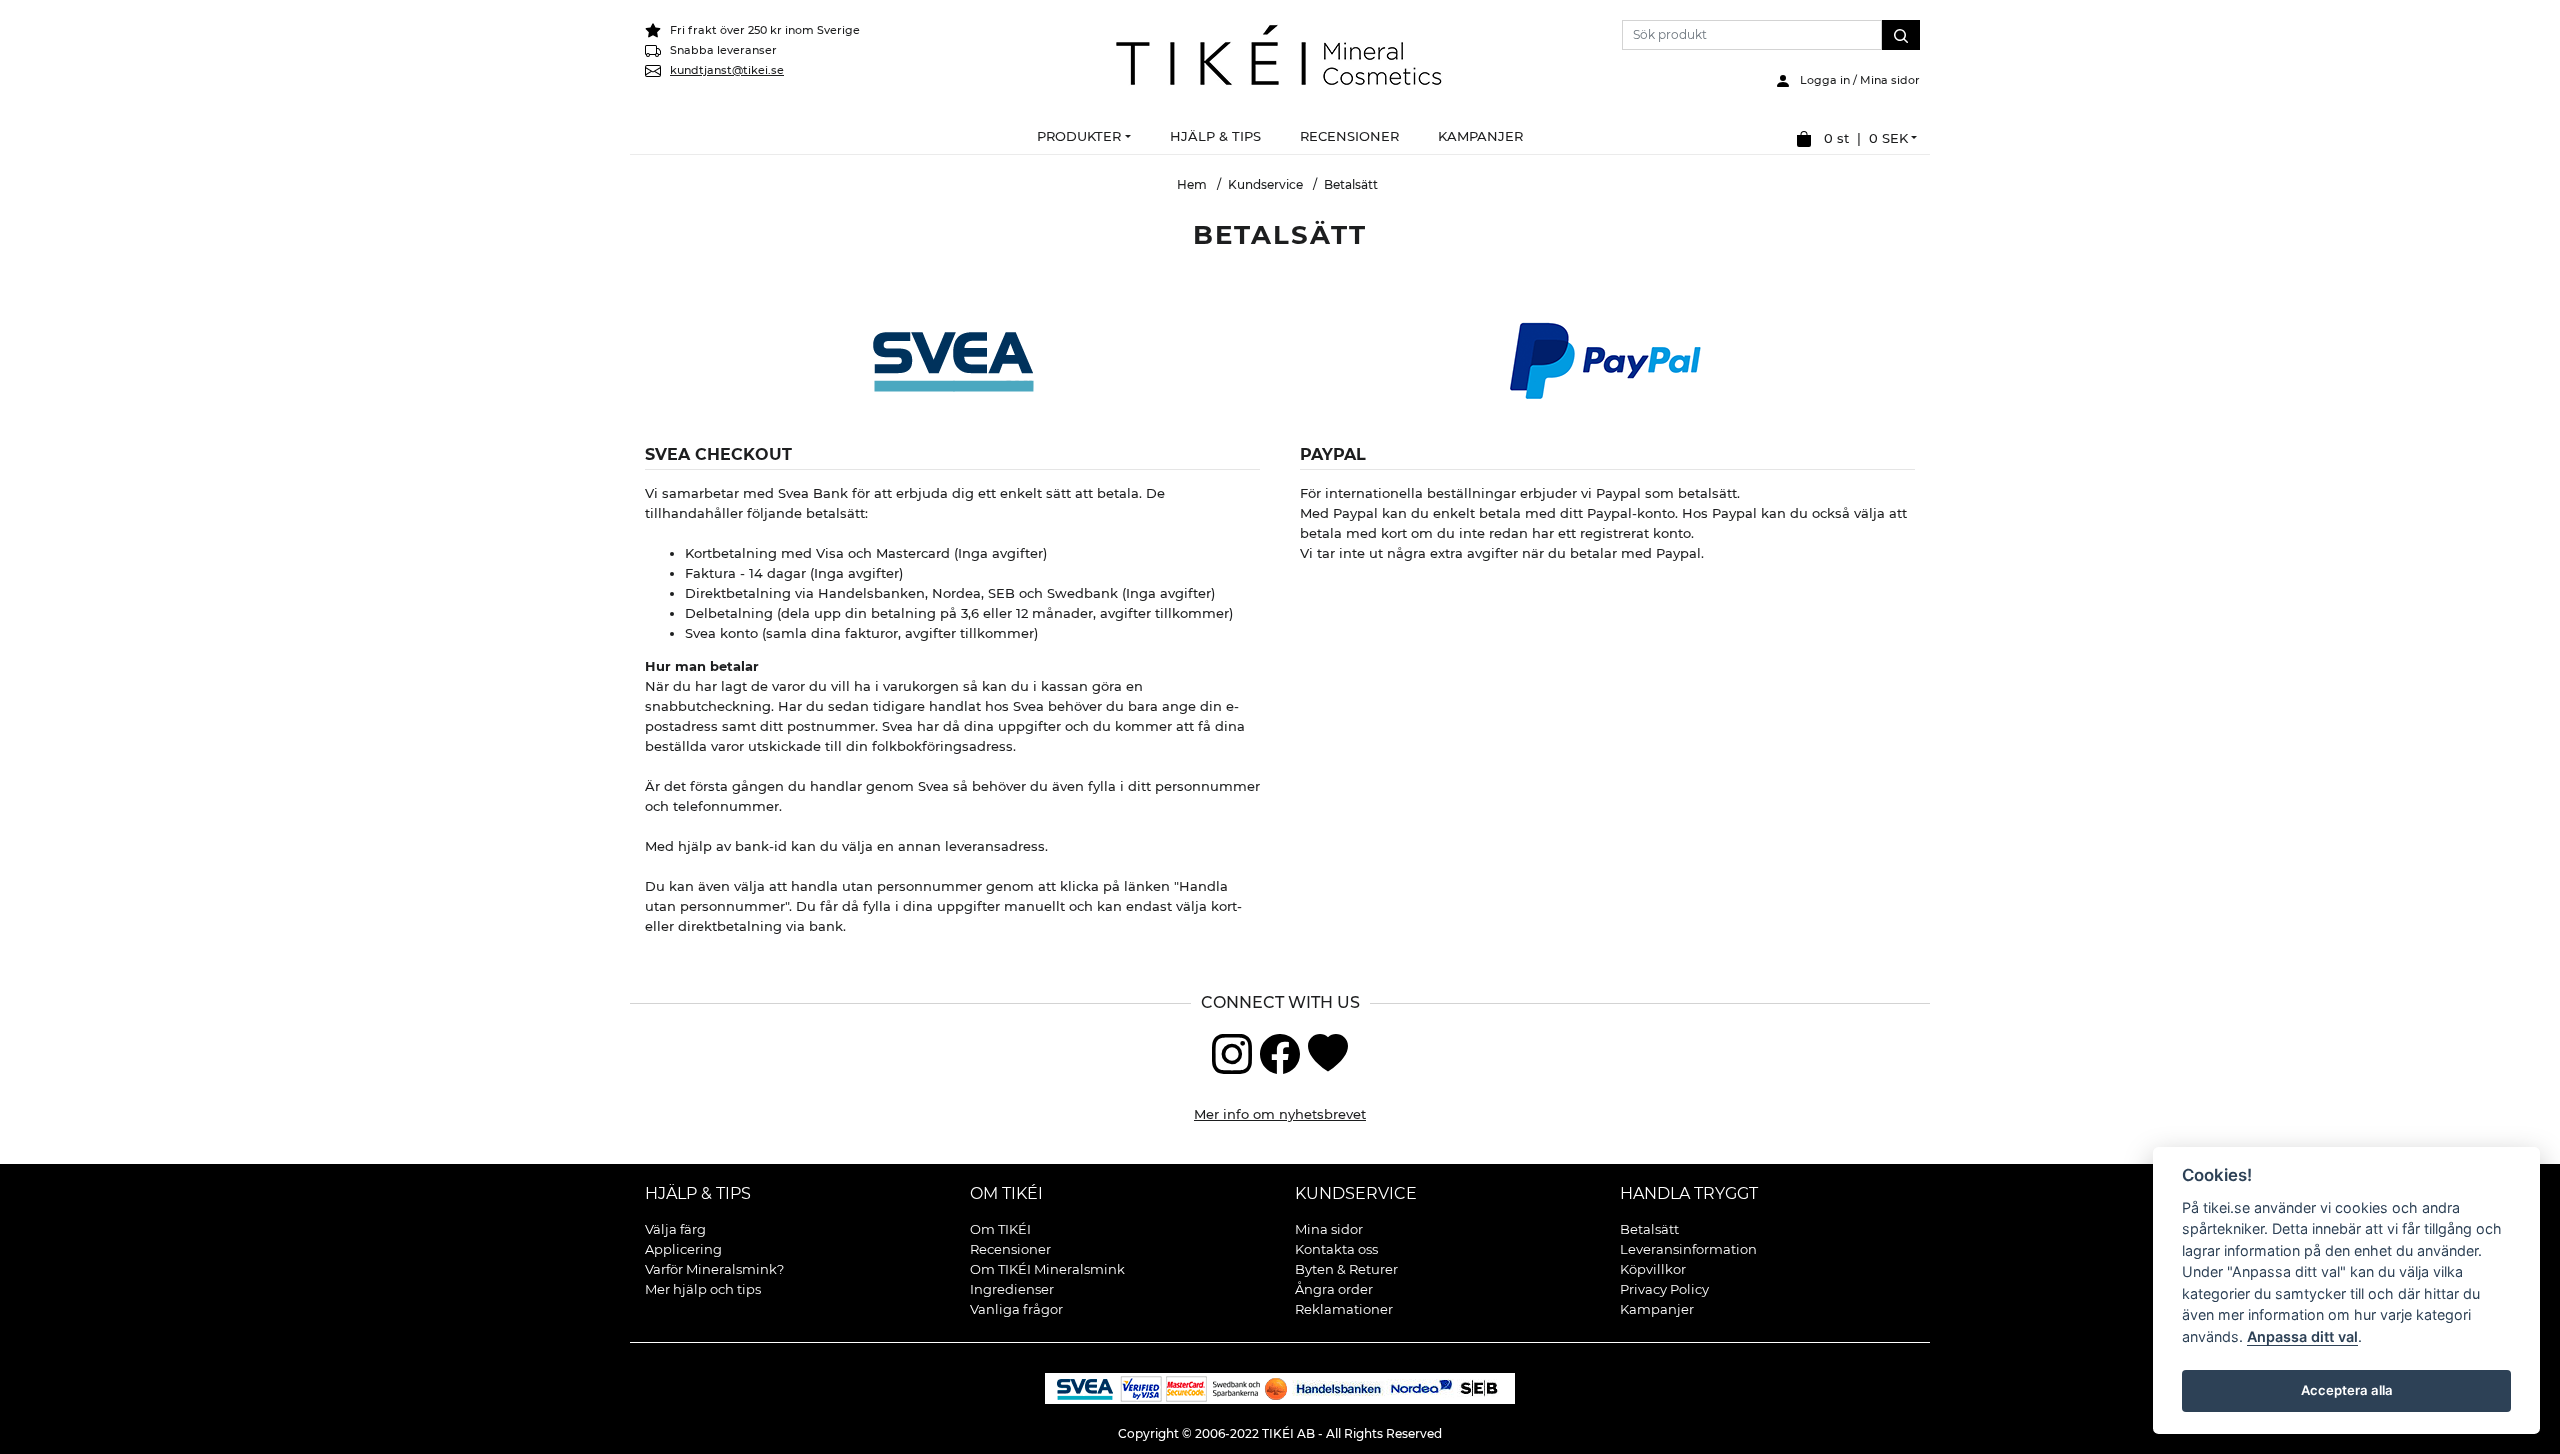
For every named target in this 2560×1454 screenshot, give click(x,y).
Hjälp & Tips (698, 1193)
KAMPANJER (1480, 136)
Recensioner (1010, 1249)
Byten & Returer (1346, 1269)
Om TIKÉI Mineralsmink (1047, 1269)
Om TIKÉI (1006, 1193)
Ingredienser (1012, 1289)
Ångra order (1334, 1289)
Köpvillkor (1653, 1269)
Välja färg (675, 1229)
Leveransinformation (1688, 1249)
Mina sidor (1329, 1229)
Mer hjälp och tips (703, 1289)
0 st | (1860, 138)
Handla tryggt (1689, 1193)
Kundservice (1265, 184)
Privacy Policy (1664, 1289)
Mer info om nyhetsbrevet (1280, 1114)
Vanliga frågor (1016, 1309)
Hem (1192, 184)
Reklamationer (1344, 1309)
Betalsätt (1649, 1229)
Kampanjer (1657, 1309)
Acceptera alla (2346, 1390)
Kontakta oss (1336, 1249)
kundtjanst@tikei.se (727, 70)
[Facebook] (1280, 1052)
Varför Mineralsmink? (714, 1269)
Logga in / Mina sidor (1855, 80)
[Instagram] (1232, 1052)
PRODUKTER (1079, 136)
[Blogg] (1328, 1052)
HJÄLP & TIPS (1215, 136)
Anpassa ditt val (2302, 1336)
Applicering (683, 1249)
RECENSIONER (1349, 136)
